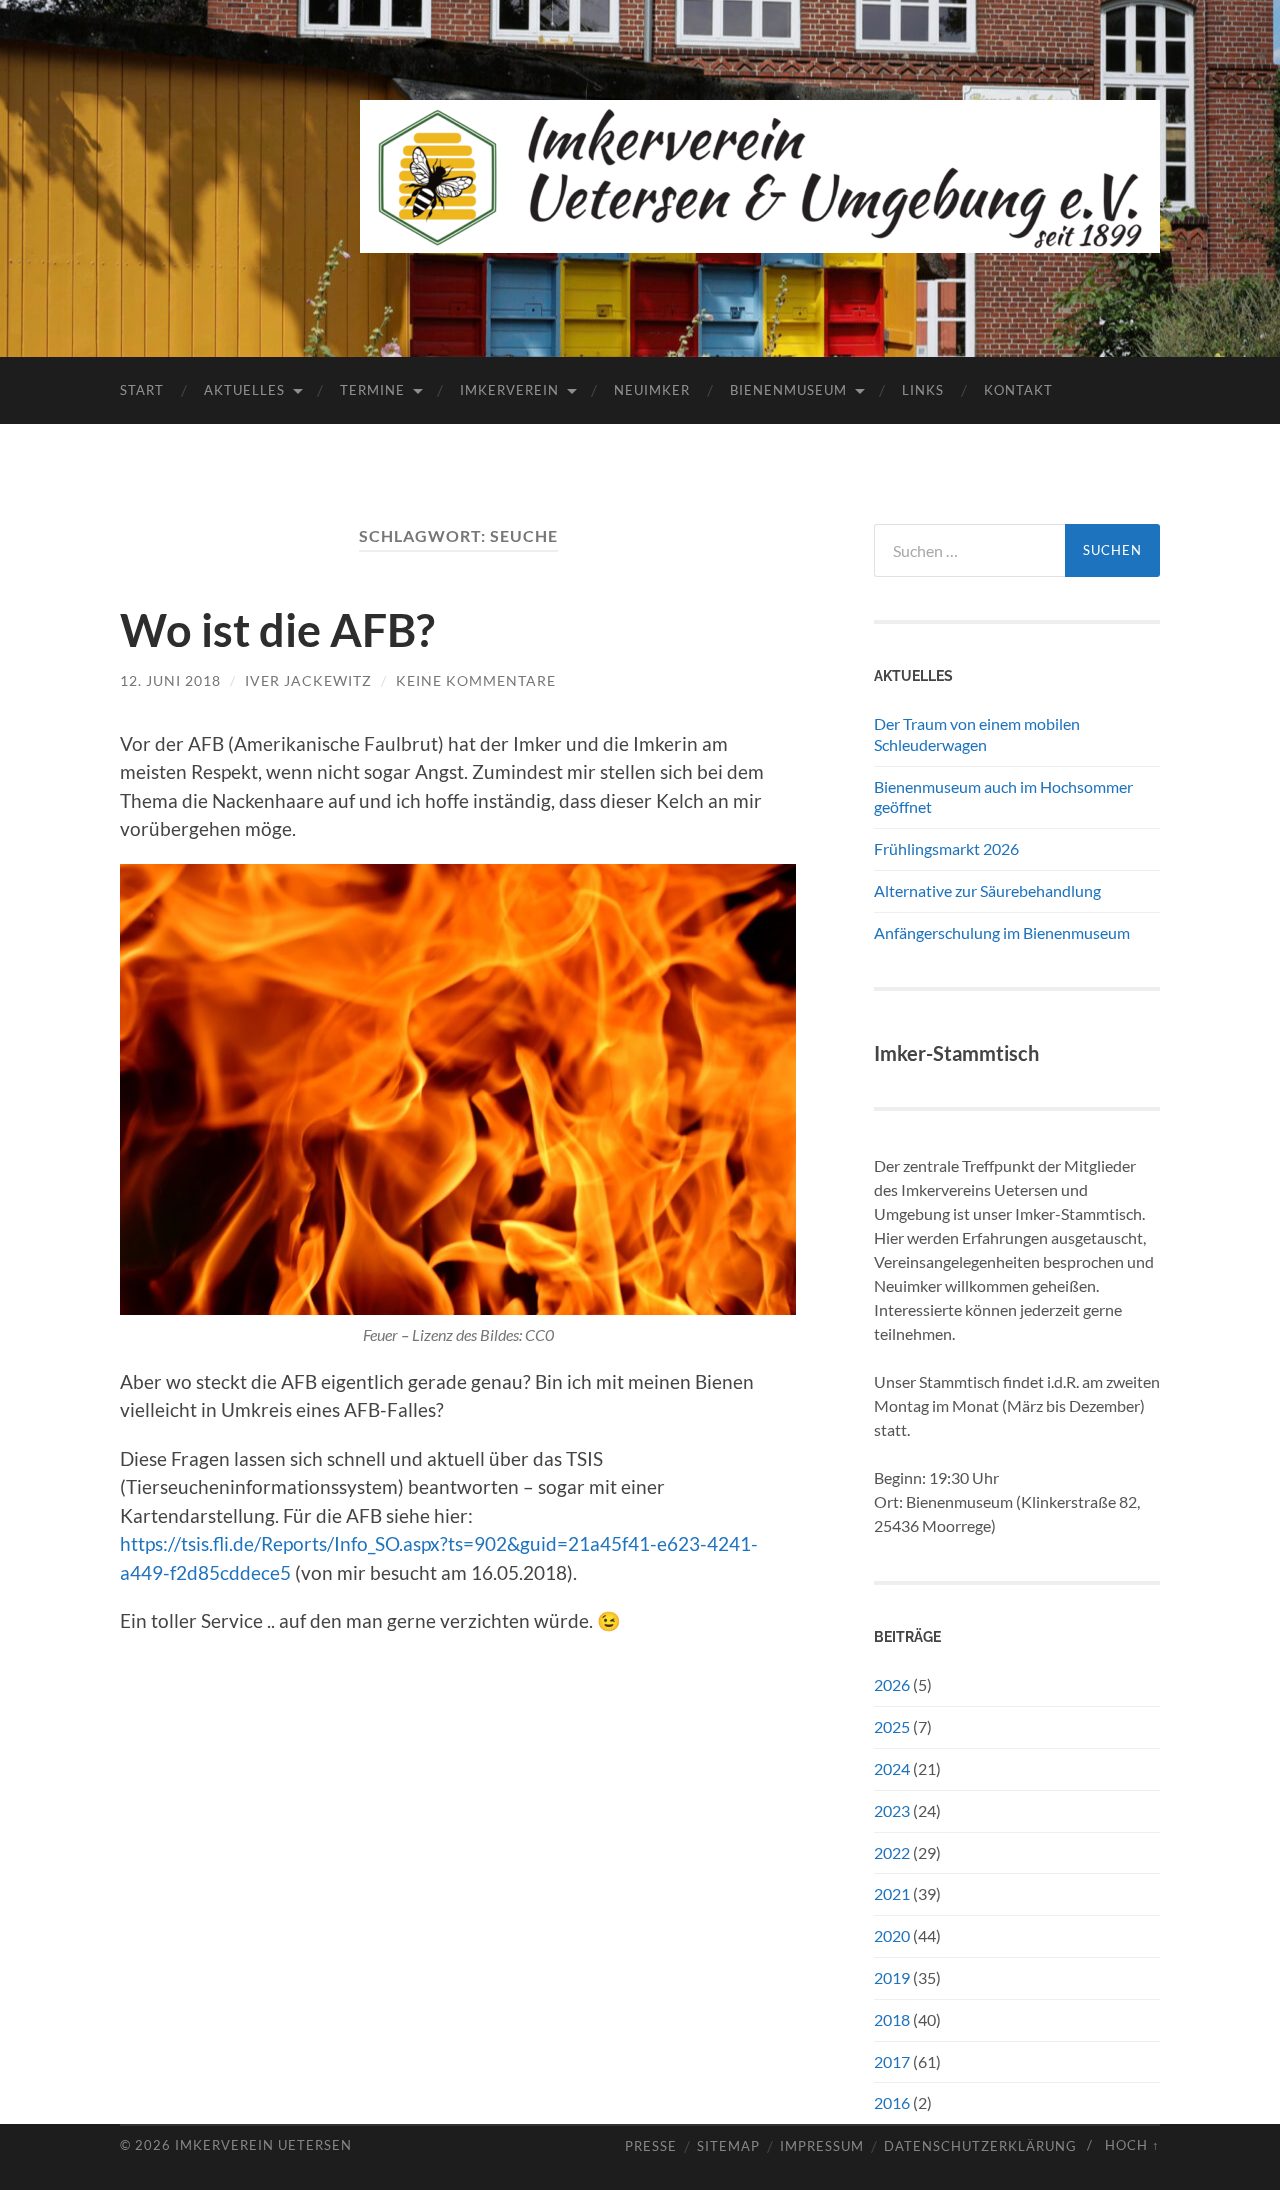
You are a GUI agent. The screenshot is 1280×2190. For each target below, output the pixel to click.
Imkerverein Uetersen (263, 2145)
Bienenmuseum (788, 390)
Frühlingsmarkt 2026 (946, 848)
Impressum (822, 2146)
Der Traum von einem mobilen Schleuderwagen (977, 734)
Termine (372, 390)
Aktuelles (244, 390)
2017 (892, 2061)
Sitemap (728, 2146)
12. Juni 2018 (170, 680)
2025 (892, 1726)
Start (142, 390)
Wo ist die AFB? (277, 630)
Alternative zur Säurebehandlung (987, 890)
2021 (892, 1893)
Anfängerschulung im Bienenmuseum (1002, 932)
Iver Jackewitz (308, 680)
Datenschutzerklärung (980, 2146)
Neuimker (652, 390)
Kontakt (1018, 390)
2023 (892, 1810)
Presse (651, 2146)
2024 (892, 1768)
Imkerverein (509, 390)
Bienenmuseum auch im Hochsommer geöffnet (1003, 797)
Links (923, 390)
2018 (892, 2019)
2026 (892, 1684)
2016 (892, 2102)
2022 (892, 1852)
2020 (892, 1935)
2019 (892, 1977)
